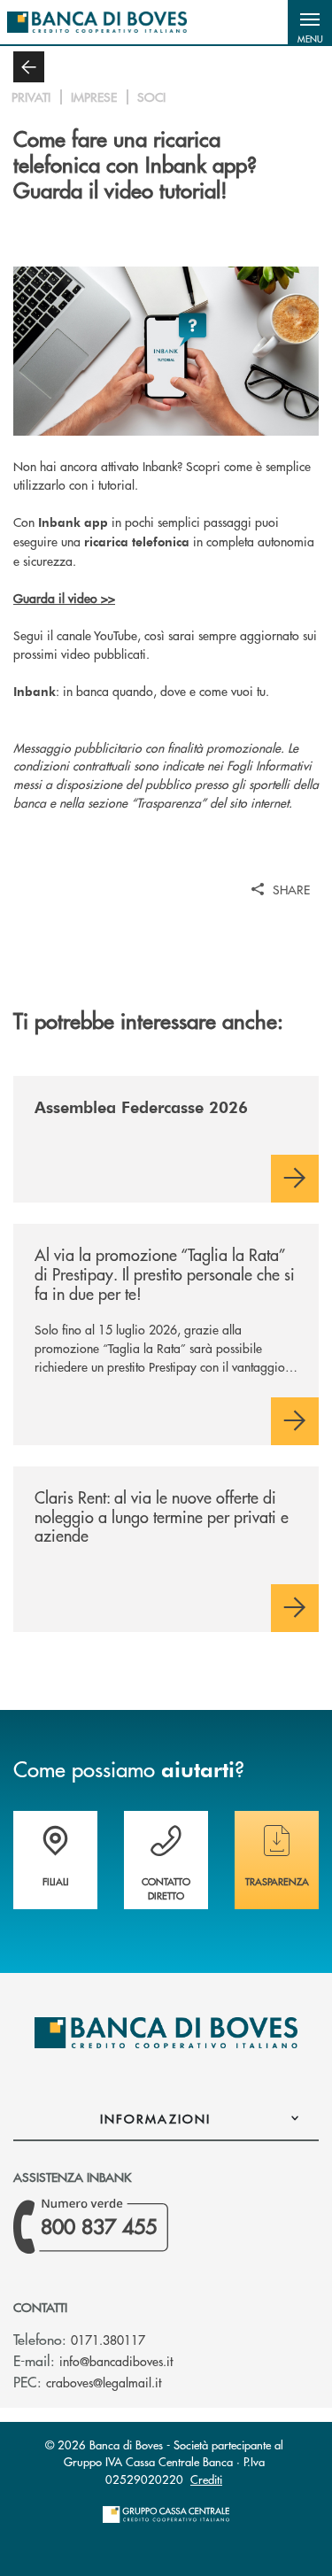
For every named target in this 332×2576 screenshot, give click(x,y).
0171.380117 (108, 2340)
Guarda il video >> (64, 598)
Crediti (206, 2479)
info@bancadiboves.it (116, 2361)
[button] (310, 22)
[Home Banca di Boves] (97, 22)
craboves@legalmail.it (104, 2382)
